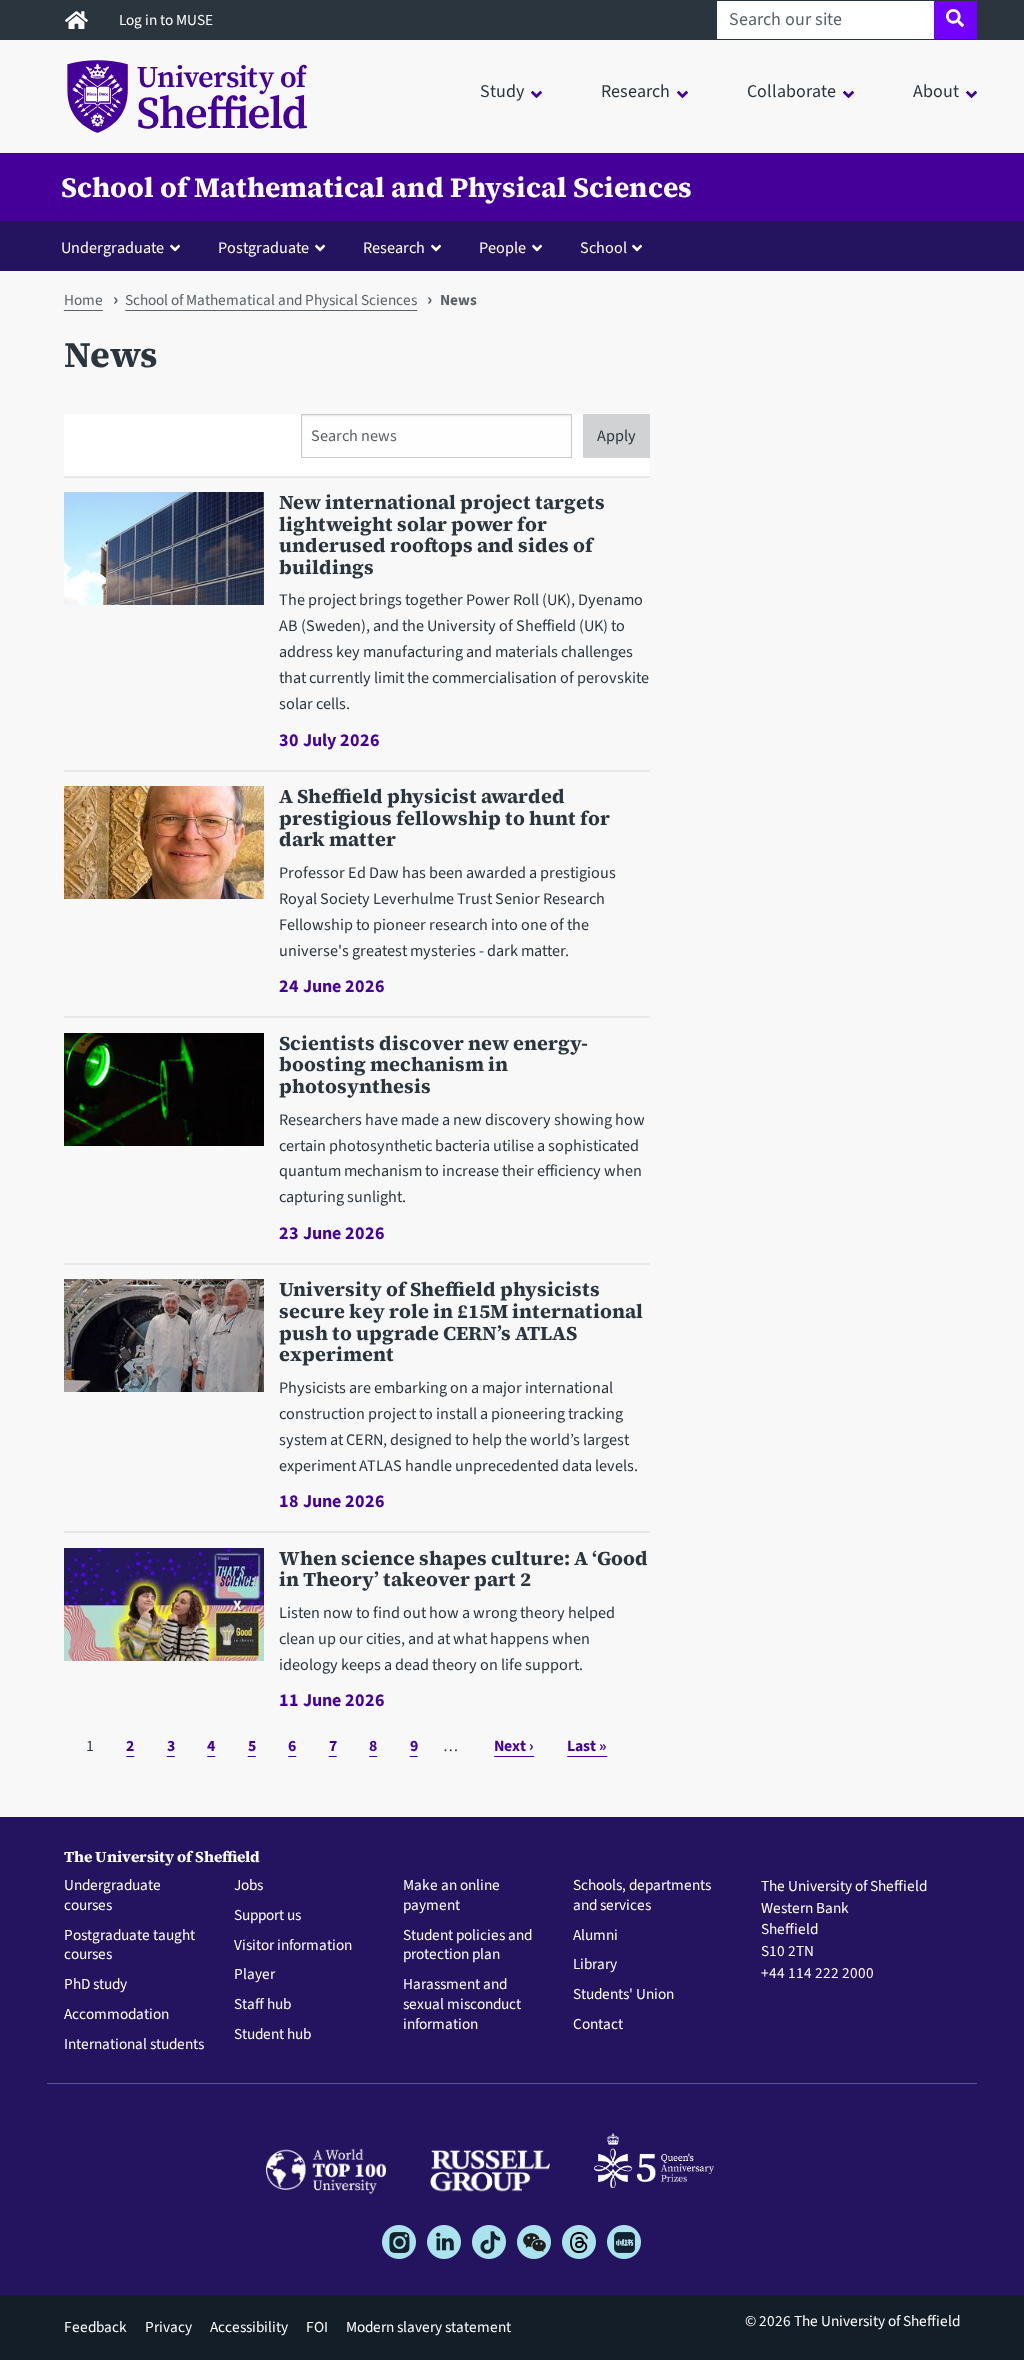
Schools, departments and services (642, 1896)
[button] (125, 247)
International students (134, 2045)
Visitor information (293, 1946)
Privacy (168, 2327)
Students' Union (623, 1995)
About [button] (936, 91)
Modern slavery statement (428, 2327)
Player (254, 1975)
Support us (267, 1916)
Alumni (595, 1936)
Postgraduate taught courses (129, 1946)
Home (83, 300)
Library (595, 1965)
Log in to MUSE (167, 20)
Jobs (248, 1886)
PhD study (95, 1985)
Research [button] (635, 91)
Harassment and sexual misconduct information (462, 2004)
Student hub (272, 2035)
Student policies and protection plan (467, 1946)
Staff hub (262, 2005)
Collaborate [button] (791, 91)
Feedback (95, 2327)
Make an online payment (451, 1896)
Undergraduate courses (112, 1896)
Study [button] (502, 91)
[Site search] (955, 20)
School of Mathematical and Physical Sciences (376, 187)
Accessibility (249, 2327)
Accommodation (116, 2015)
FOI (317, 2327)
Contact (598, 2025)
